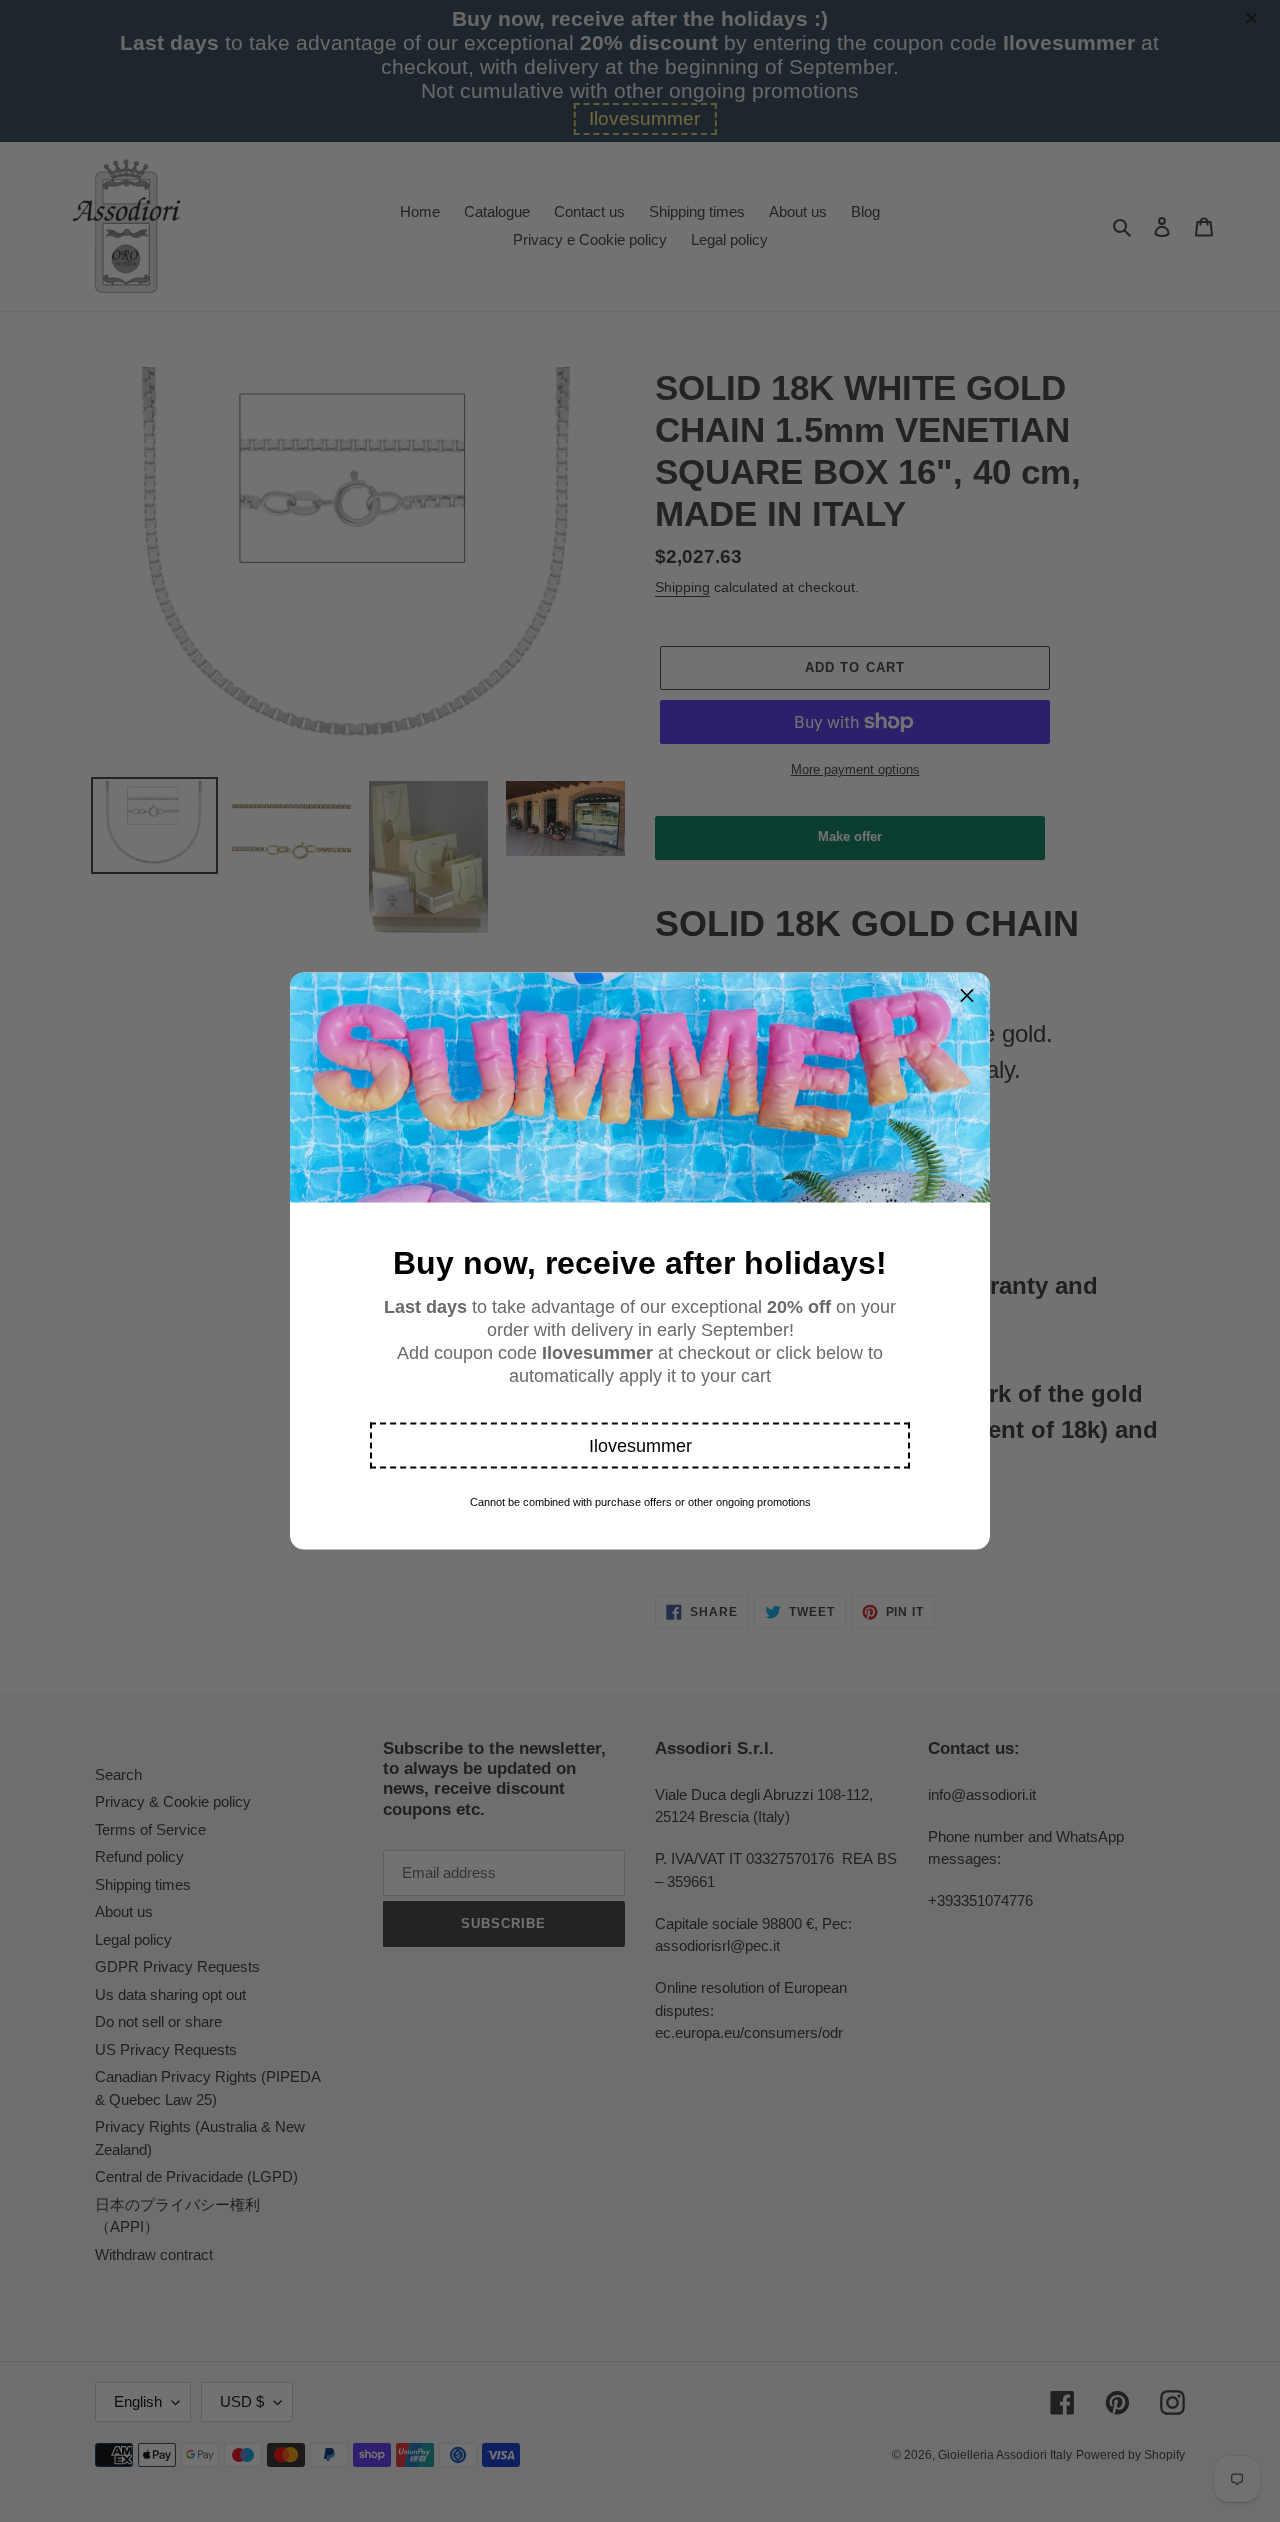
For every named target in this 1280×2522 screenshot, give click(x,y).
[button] (640, 1446)
